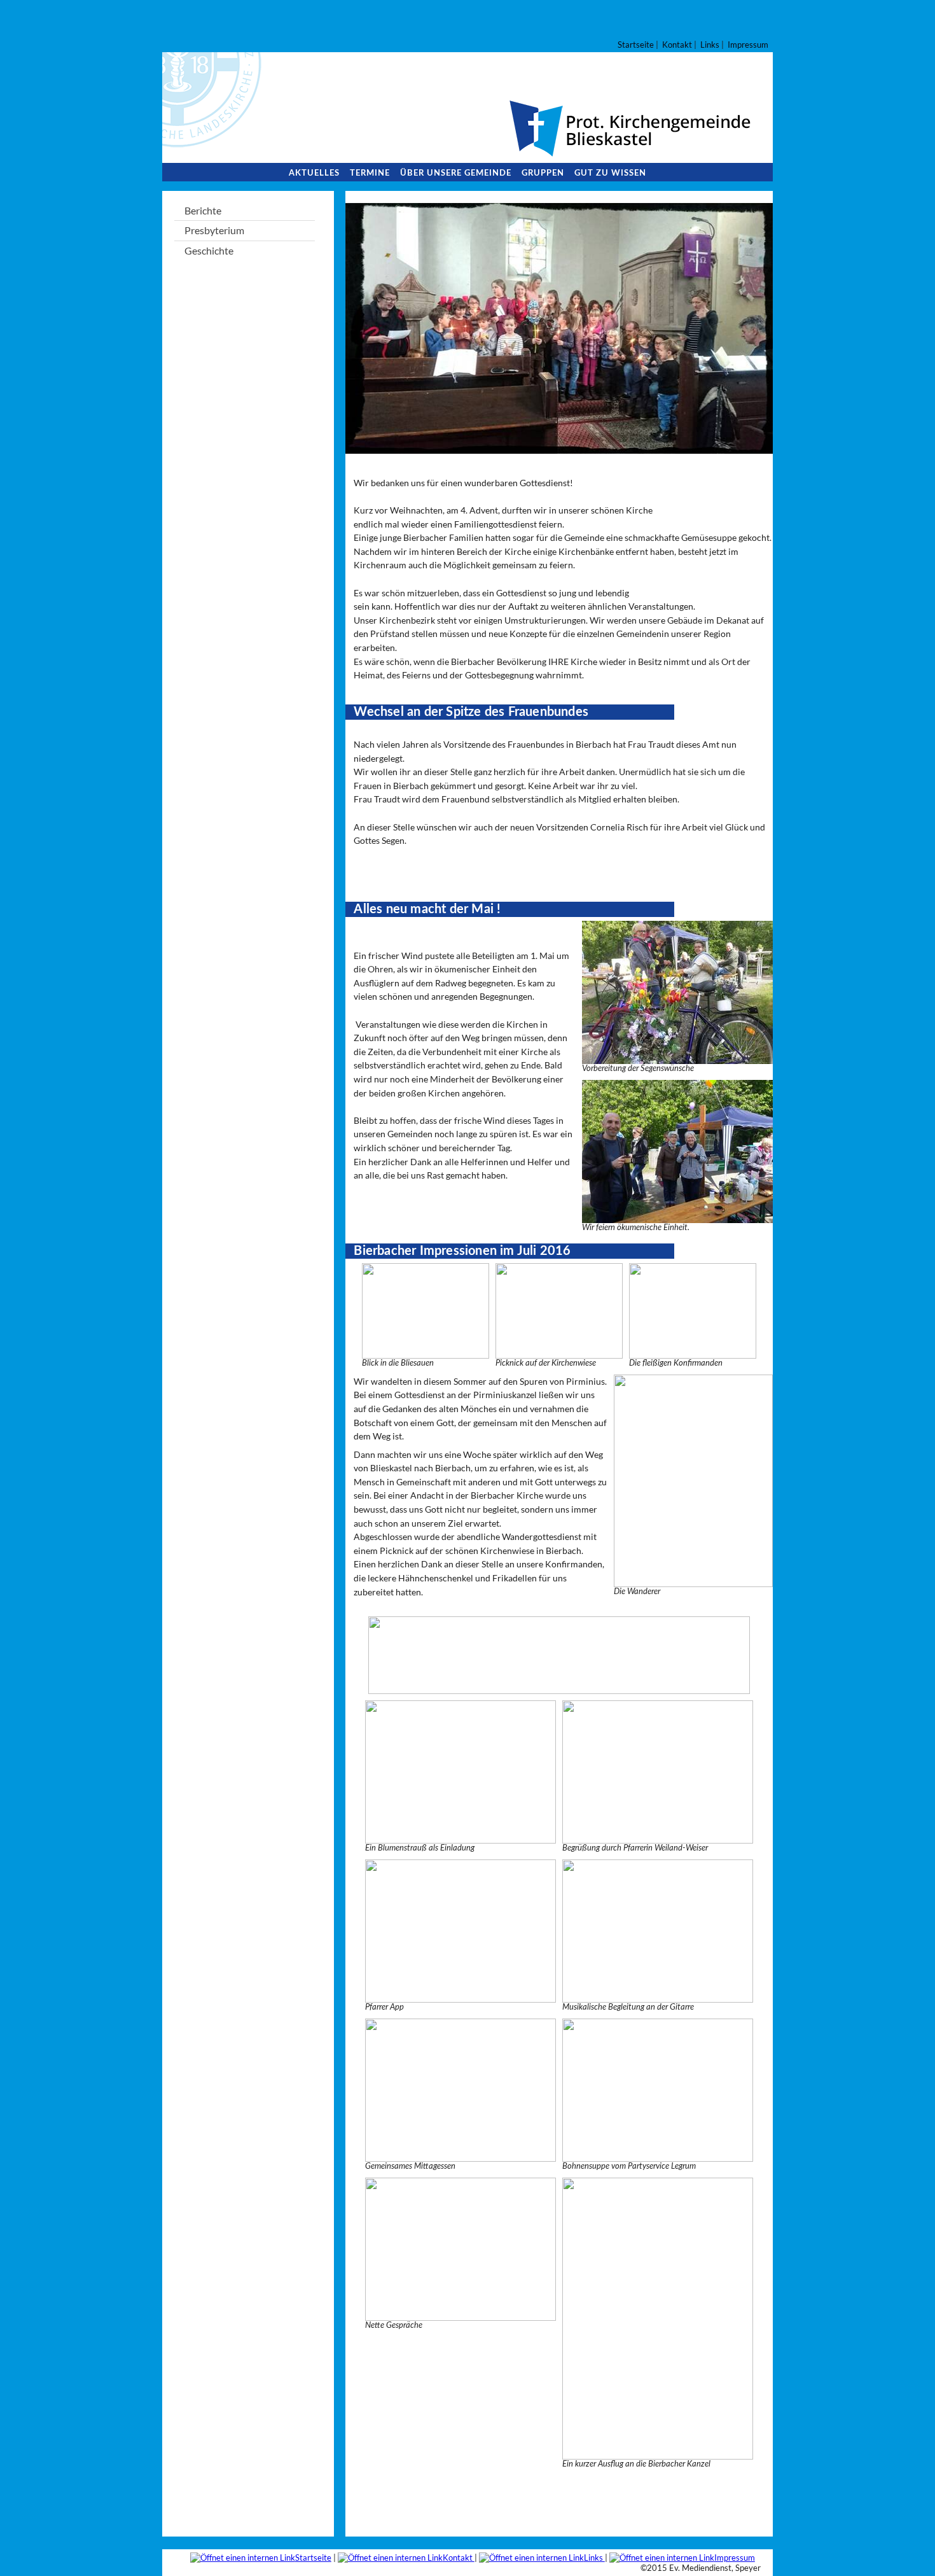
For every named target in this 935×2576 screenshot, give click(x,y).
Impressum (748, 45)
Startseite (636, 45)
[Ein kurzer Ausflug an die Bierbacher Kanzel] (658, 2453)
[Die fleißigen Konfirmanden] (693, 1353)
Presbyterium (214, 230)
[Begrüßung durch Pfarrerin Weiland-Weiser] (658, 1837)
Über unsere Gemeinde (456, 173)
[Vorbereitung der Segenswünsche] (677, 1058)
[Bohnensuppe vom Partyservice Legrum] (658, 2156)
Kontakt (677, 45)
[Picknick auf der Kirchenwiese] (559, 1353)
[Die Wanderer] (693, 1581)
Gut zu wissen (610, 173)
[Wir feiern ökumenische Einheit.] (677, 1217)
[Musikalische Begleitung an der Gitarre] (658, 1997)
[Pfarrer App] (461, 1997)
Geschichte (209, 250)
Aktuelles (314, 173)
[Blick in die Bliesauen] (426, 1353)
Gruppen (543, 173)
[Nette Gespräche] (461, 2315)
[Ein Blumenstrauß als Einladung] (461, 1837)
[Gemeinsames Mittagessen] (461, 2156)
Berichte (203, 210)
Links (710, 45)
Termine (370, 173)
